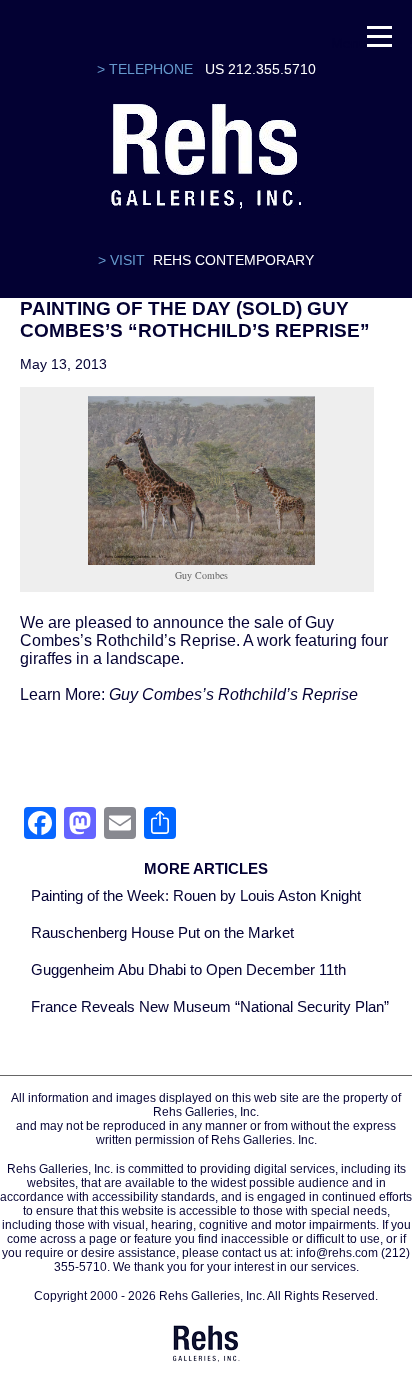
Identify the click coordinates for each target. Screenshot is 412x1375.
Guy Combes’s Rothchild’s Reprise (233, 694)
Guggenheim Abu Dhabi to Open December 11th (188, 969)
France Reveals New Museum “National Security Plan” (210, 1006)
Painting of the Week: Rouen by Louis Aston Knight (196, 895)
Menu (349, 40)
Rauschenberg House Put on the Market (162, 932)
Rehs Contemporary (233, 260)
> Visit (121, 260)
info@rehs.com (337, 1253)
